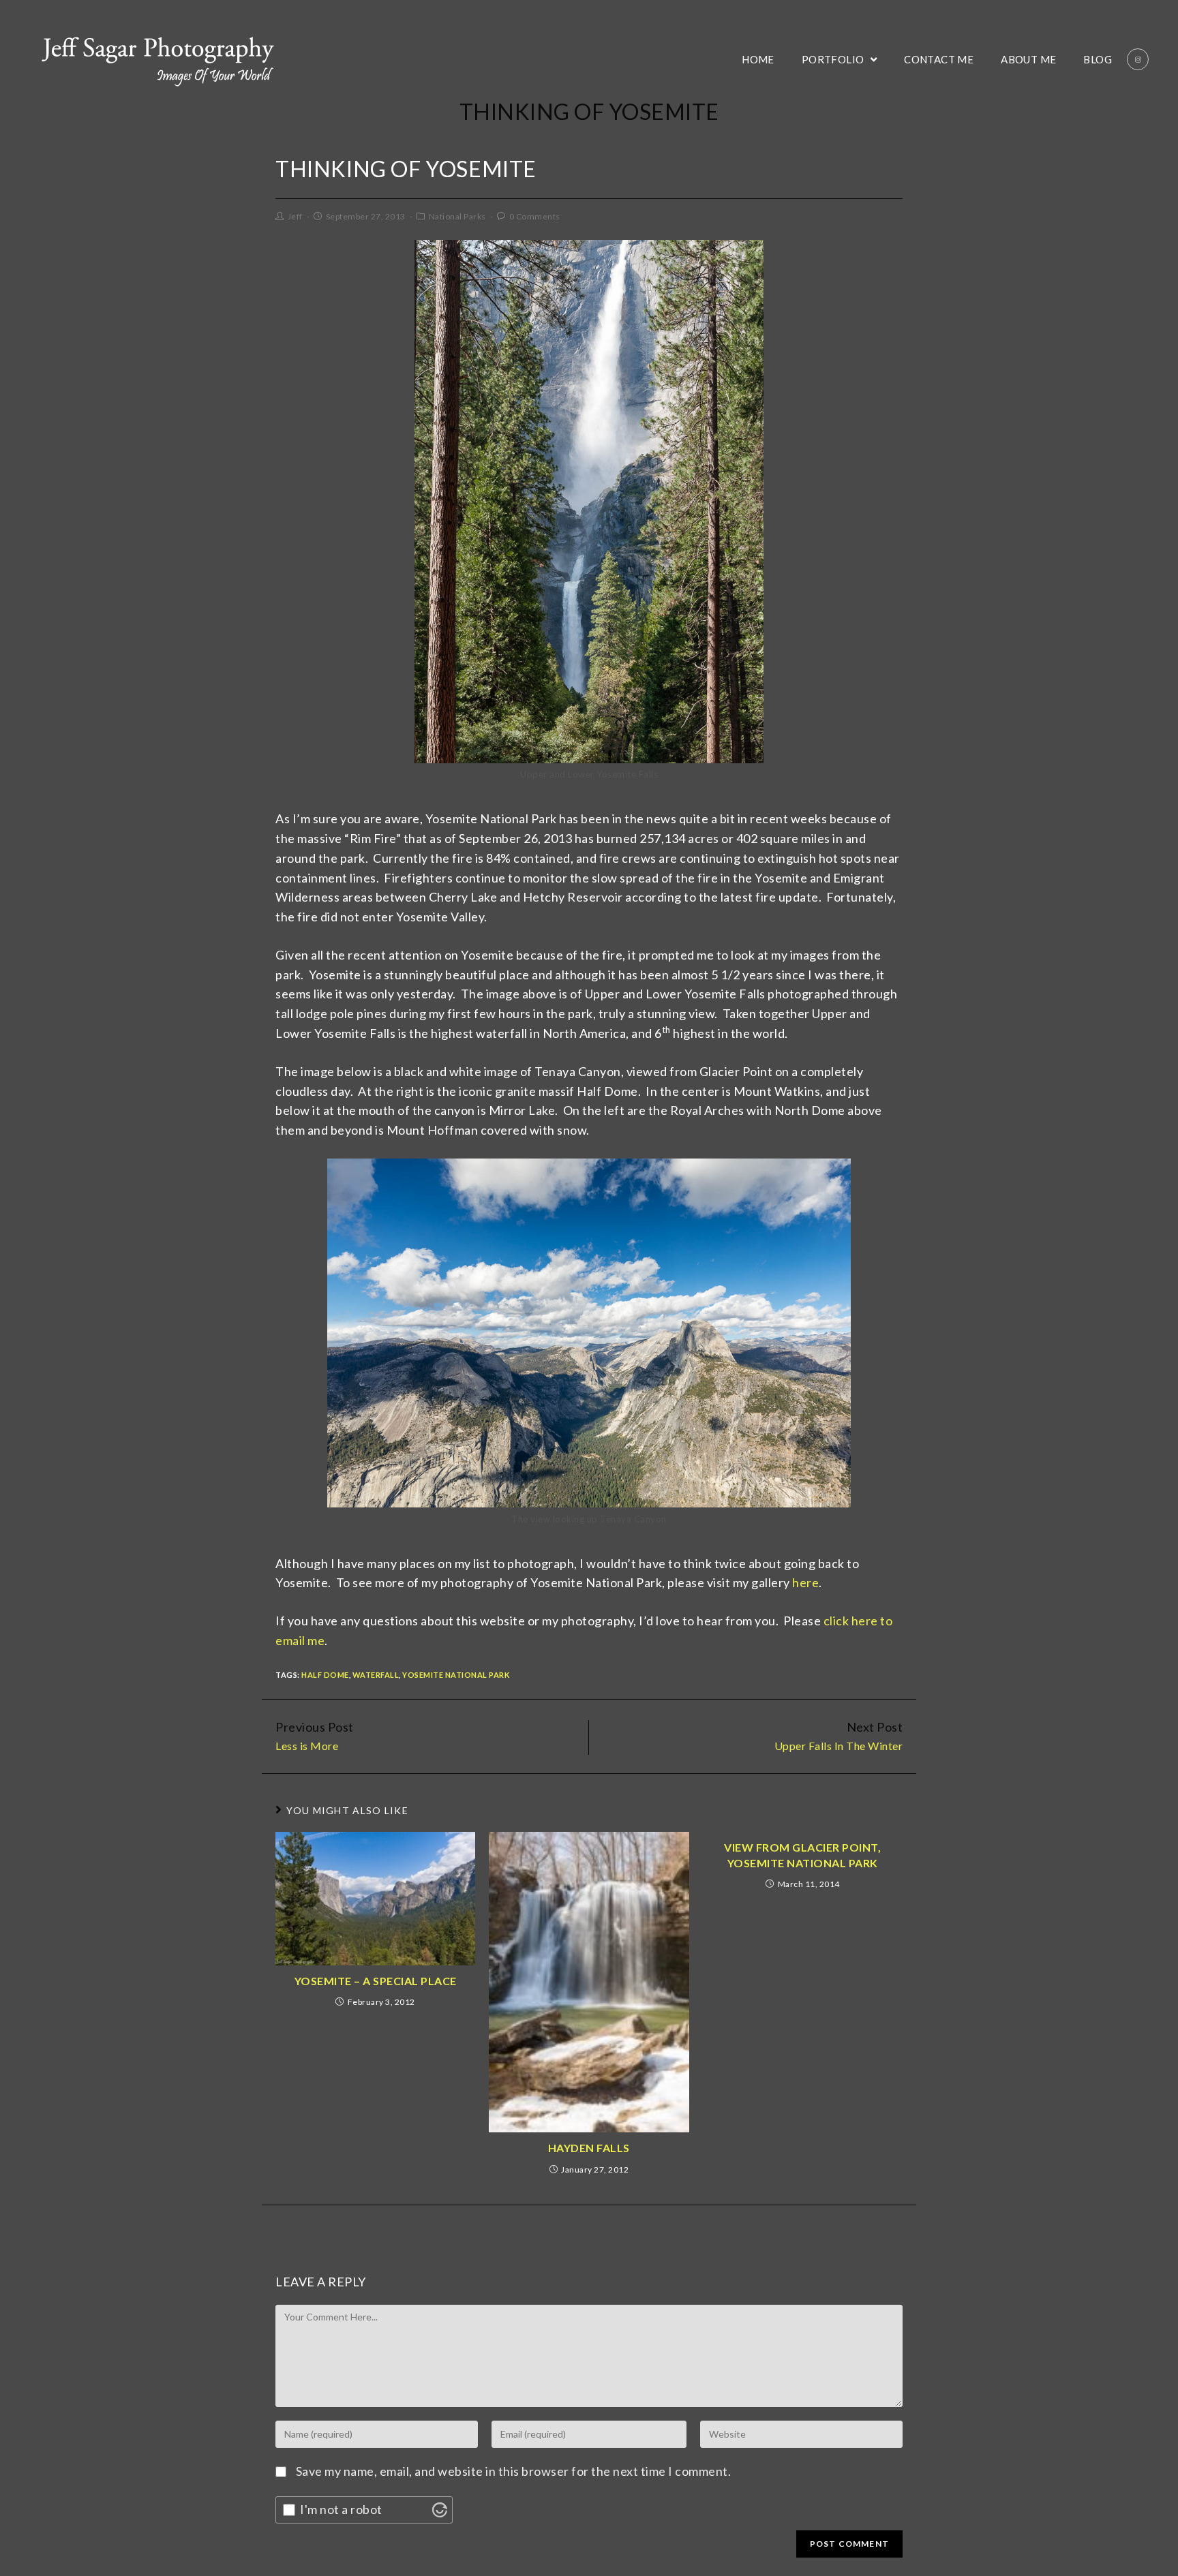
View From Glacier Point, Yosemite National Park (802, 1855)
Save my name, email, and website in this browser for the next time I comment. (514, 2471)
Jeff (295, 216)
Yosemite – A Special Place (376, 1981)
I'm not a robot (341, 2509)
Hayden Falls (589, 2148)
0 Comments (535, 216)
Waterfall (376, 1675)
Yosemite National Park (456, 1675)
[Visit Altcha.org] (440, 2510)
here (805, 1582)
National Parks (457, 216)
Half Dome (325, 1675)
